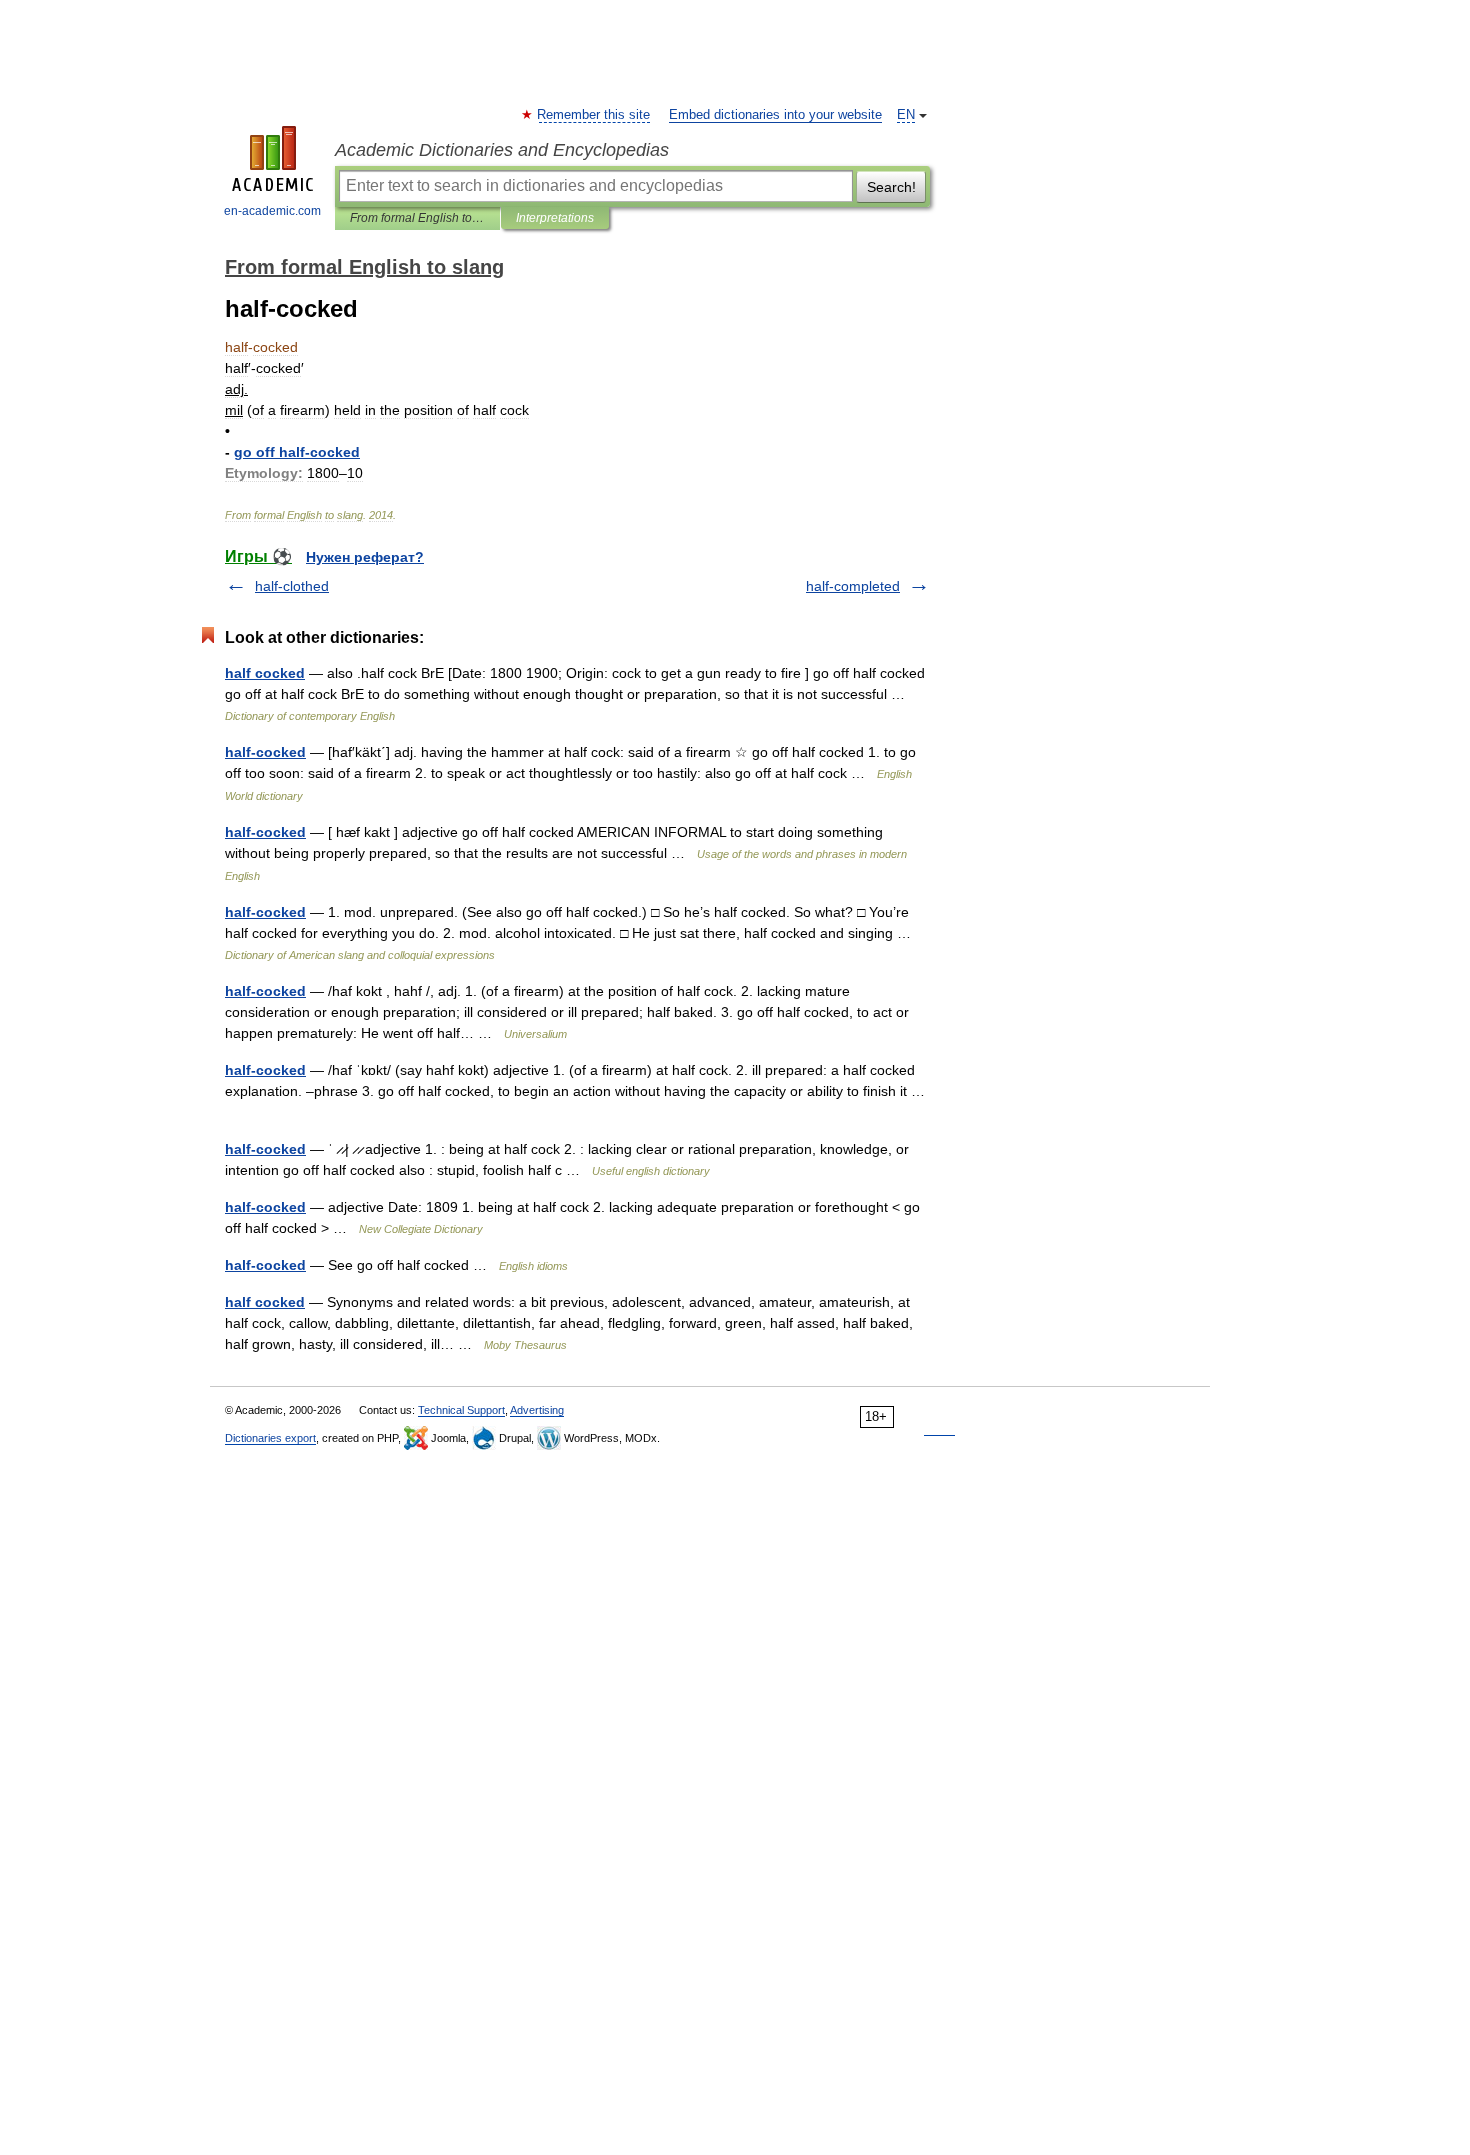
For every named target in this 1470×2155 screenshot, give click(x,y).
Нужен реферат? (365, 557)
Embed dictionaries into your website (775, 115)
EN (906, 115)
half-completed (853, 586)
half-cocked (265, 752)
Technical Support (461, 1410)
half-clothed (292, 586)
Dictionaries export (270, 1438)
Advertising (537, 1410)
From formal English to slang (417, 218)
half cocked (265, 673)
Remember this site (594, 115)
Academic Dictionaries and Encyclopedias (502, 150)
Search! (891, 187)
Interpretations (555, 218)
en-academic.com (272, 211)
